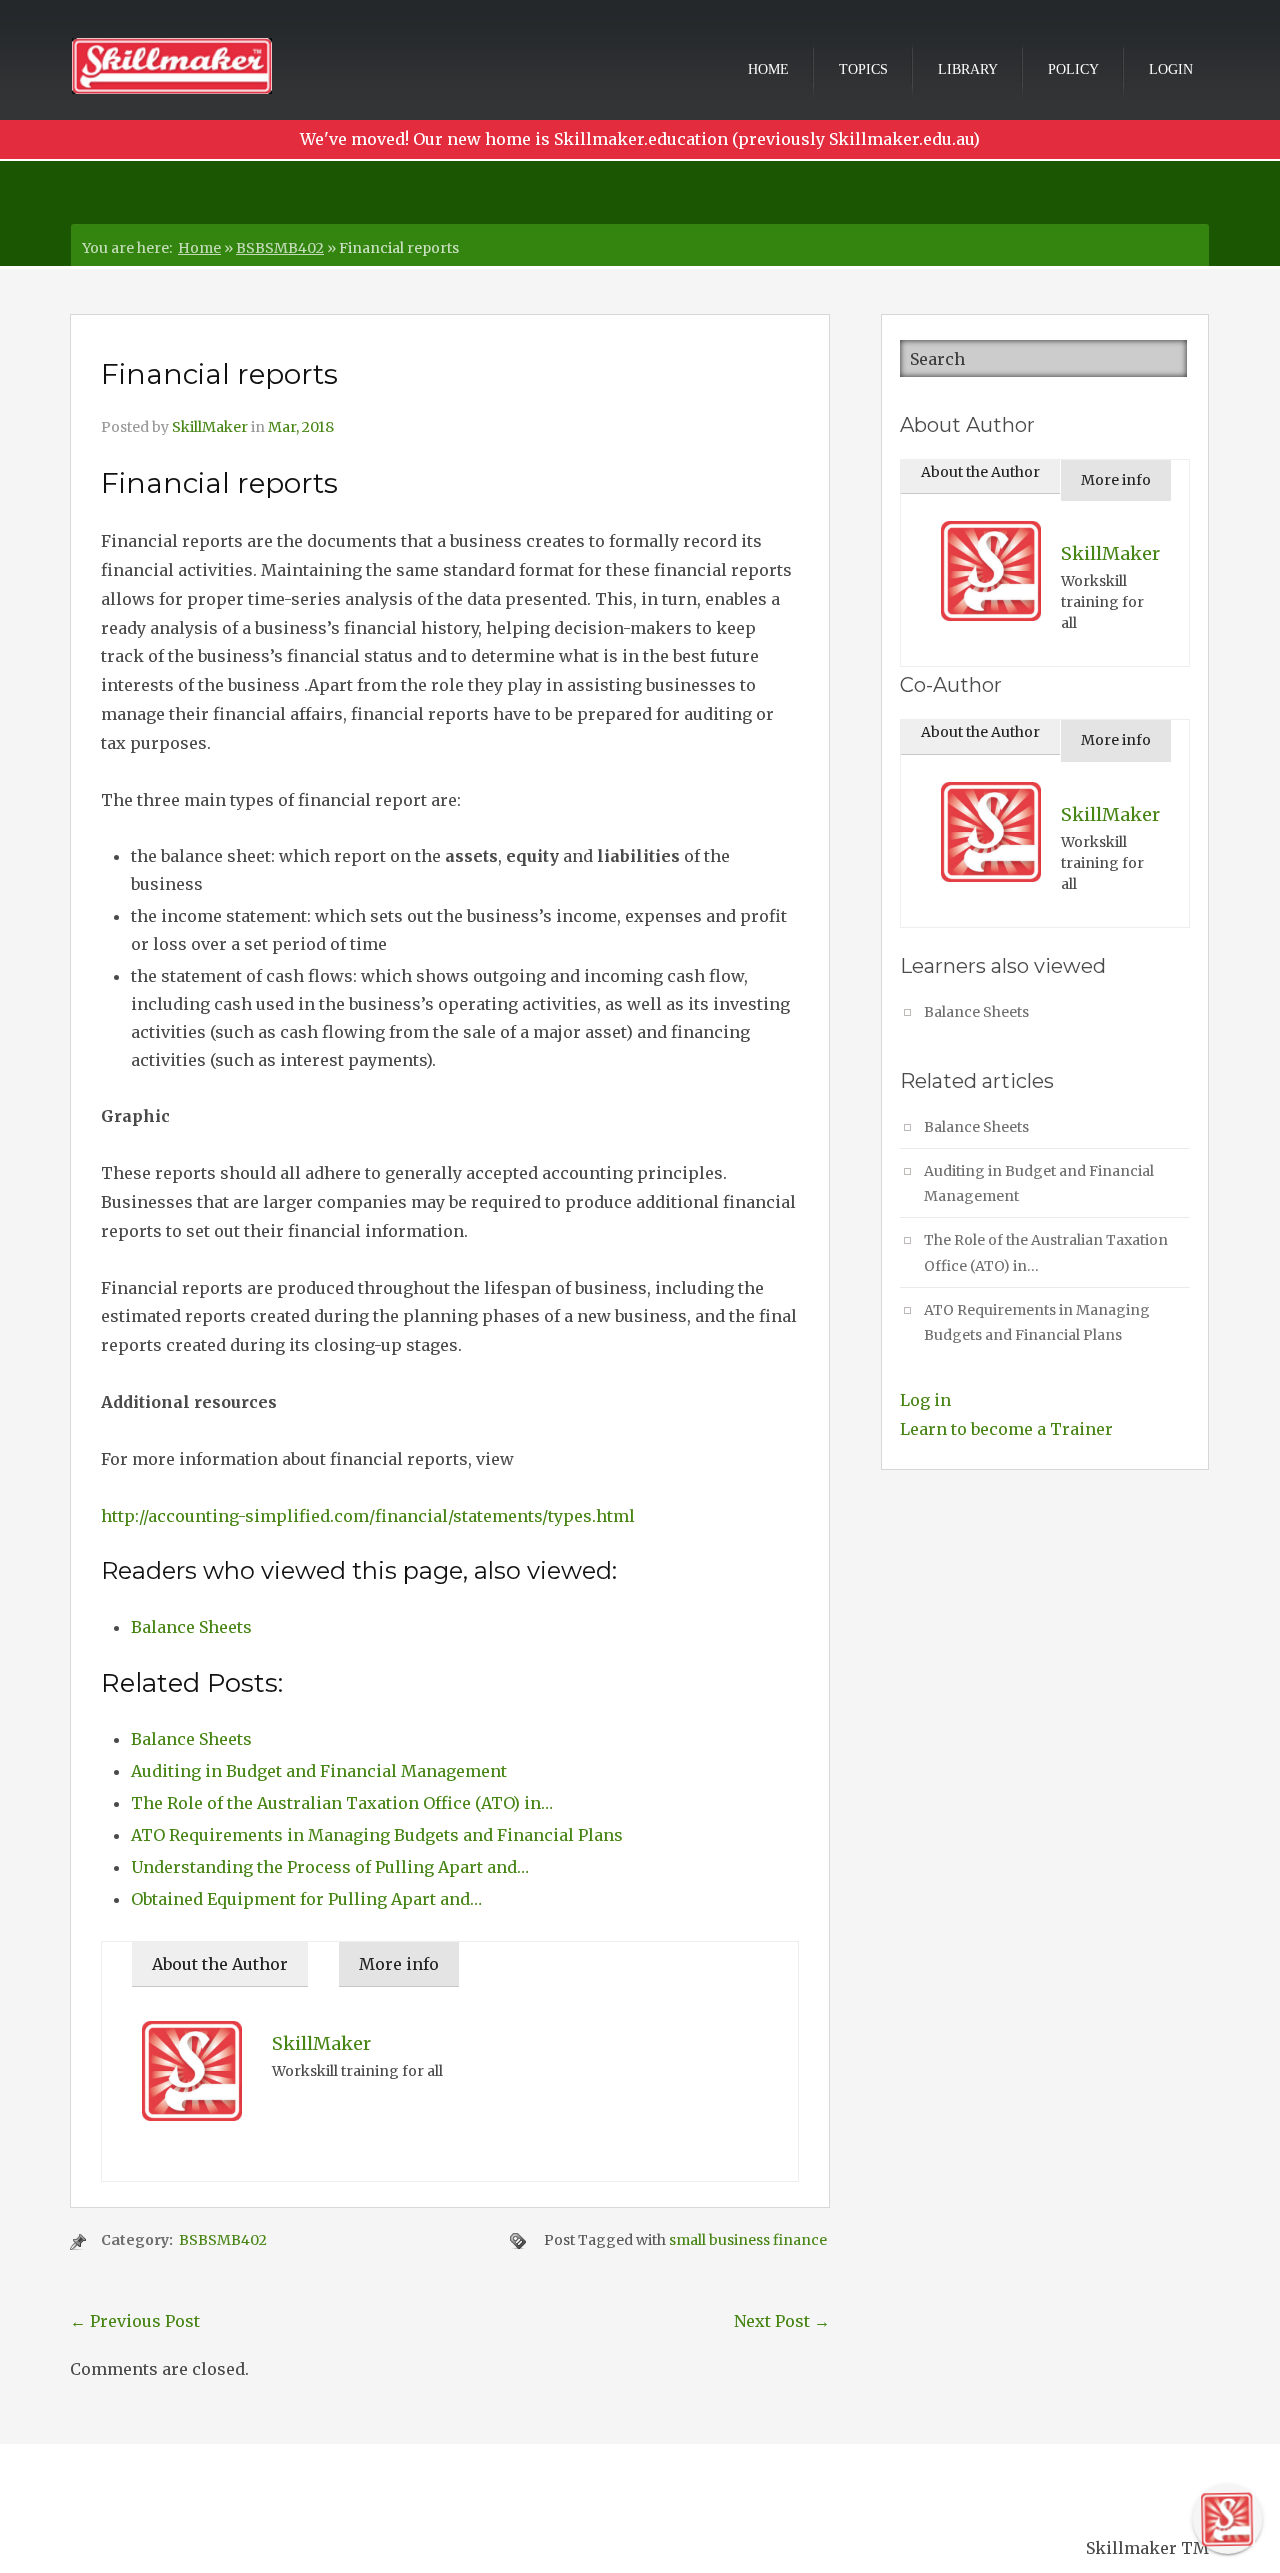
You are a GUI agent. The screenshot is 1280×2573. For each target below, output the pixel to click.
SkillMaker (210, 427)
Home (768, 69)
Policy (1073, 69)
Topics (863, 69)
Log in (925, 1400)
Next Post (782, 2321)
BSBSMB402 (280, 248)
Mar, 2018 (301, 427)
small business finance (748, 2240)
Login (1171, 69)
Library (968, 69)
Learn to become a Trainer (1006, 1429)
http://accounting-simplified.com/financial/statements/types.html (368, 1516)
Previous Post (135, 2321)
